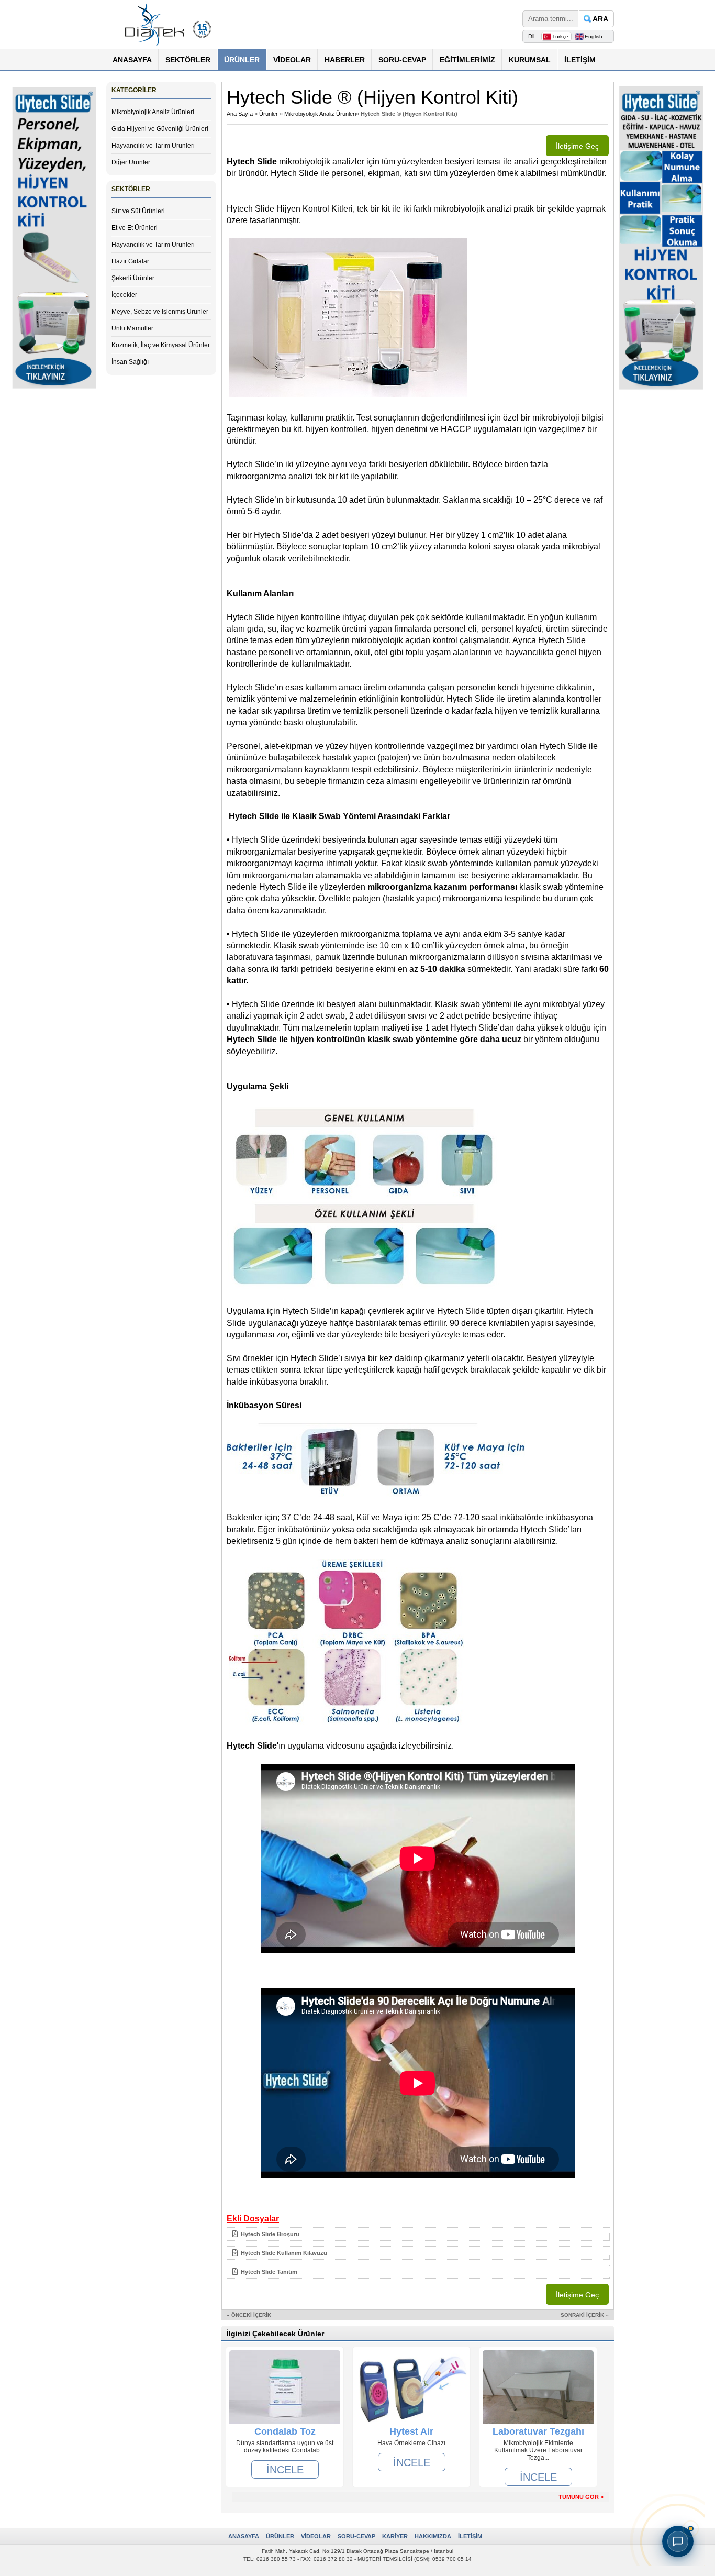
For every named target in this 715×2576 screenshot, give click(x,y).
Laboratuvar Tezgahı (538, 2431)
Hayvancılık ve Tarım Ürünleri (153, 146)
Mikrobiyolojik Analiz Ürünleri (153, 112)
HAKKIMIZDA (433, 2536)
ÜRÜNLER (242, 60)
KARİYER (395, 2536)
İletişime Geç (577, 146)
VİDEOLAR (292, 60)
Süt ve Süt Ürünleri (138, 211)
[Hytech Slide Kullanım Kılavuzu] (418, 2262)
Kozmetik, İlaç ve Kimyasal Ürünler (161, 345)
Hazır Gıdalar (130, 261)
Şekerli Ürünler (133, 278)
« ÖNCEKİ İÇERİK (249, 2315)
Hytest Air (411, 2431)
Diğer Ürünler (131, 162)
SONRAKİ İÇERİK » (585, 2315)
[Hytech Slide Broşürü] (418, 2243)
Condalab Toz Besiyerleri (285, 2431)
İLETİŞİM (580, 60)
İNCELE (285, 2469)
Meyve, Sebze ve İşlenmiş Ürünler (160, 312)
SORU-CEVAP (402, 60)
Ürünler (269, 114)
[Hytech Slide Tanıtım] (418, 2281)
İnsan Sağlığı (130, 362)
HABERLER (345, 60)
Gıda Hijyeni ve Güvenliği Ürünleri (160, 129)
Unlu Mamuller (132, 328)
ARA (600, 19)
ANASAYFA (132, 60)
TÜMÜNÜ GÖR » (581, 2497)
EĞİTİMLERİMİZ (467, 60)
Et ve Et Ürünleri (135, 228)
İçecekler (124, 295)
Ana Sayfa (240, 114)
